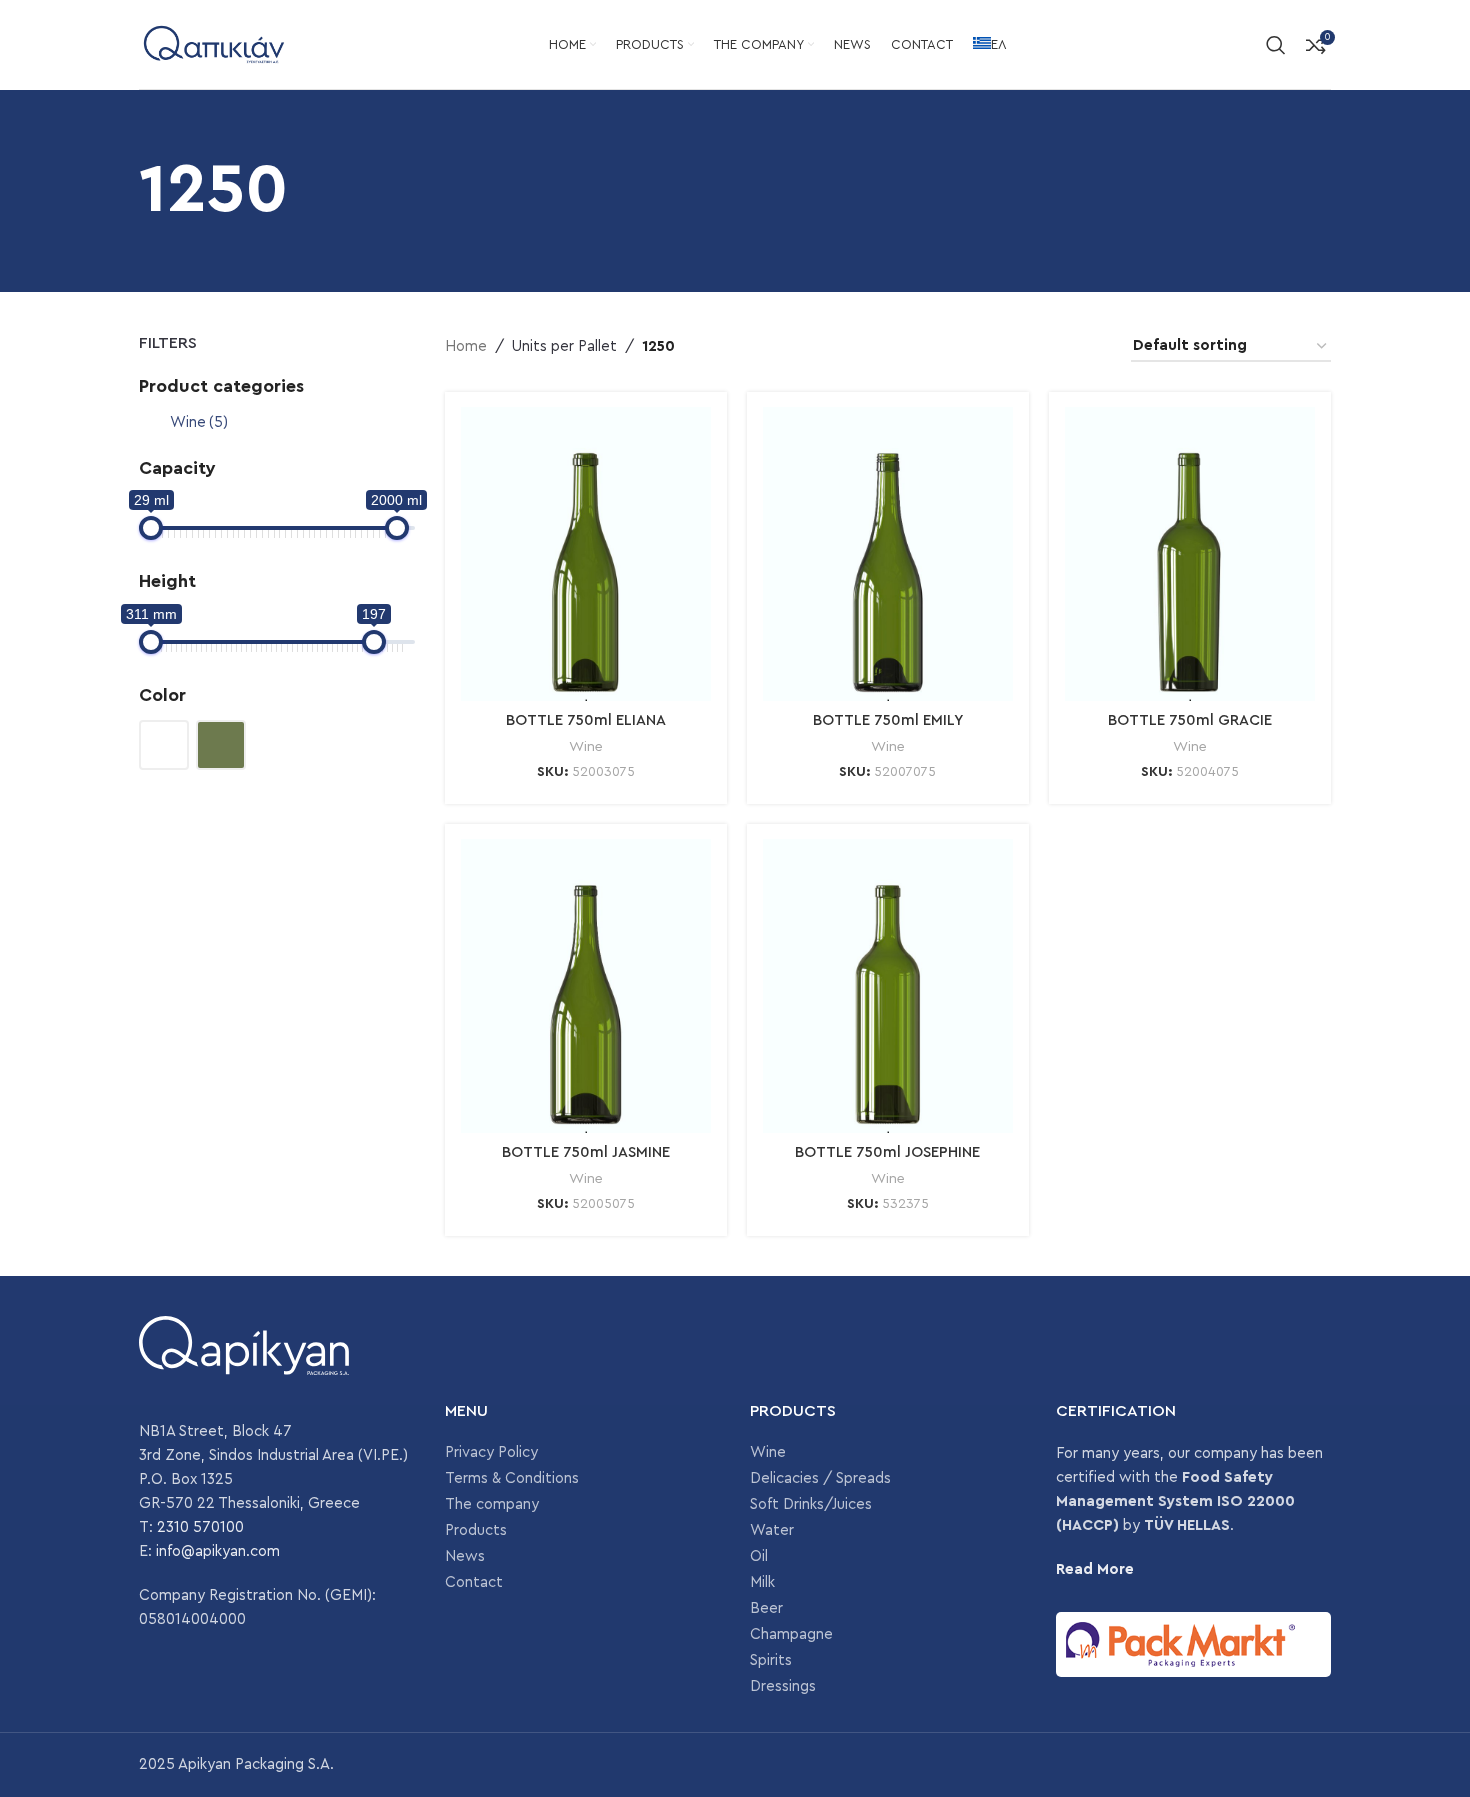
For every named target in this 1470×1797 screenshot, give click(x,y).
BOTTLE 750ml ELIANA (586, 720)
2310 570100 (200, 1527)
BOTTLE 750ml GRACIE (1190, 720)
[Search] (1276, 45)
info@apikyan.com (218, 1551)
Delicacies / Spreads (820, 1478)
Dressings (783, 1686)
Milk (762, 1582)
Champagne (791, 1634)
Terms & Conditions (512, 1478)
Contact (474, 1582)
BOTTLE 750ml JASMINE (586, 1152)
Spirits (771, 1660)
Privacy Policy (491, 1452)
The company (492, 1504)
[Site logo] (214, 43)
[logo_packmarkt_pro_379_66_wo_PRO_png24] (1194, 1644)
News (465, 1556)
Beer (766, 1608)
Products (476, 1530)
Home (466, 346)
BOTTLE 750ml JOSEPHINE (887, 1152)
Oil (759, 1556)
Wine (199, 422)
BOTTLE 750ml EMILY (888, 720)
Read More (1095, 1569)
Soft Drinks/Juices (811, 1504)
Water (772, 1530)
